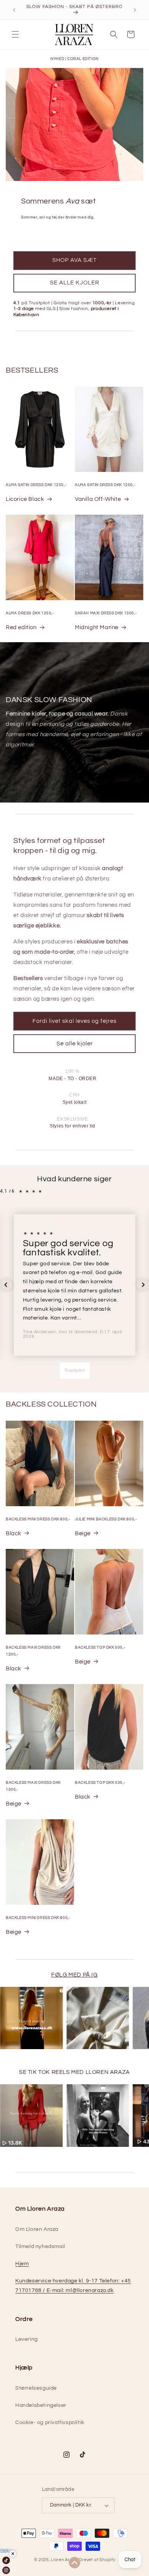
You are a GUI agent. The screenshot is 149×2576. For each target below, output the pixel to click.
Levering (27, 2339)
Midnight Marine (97, 627)
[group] (31, 2018)
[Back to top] (74, 2563)
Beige (83, 1533)
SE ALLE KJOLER (75, 283)
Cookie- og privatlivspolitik (50, 2423)
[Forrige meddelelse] (14, 10)
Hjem (22, 2264)
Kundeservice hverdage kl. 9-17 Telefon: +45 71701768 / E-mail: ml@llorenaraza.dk (73, 2286)
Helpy (6, 2550)
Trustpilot (75, 1370)
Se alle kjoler (75, 1044)
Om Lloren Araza (37, 2229)
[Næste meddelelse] (135, 10)
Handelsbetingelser (41, 2405)
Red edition (21, 627)
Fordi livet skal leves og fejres (74, 1021)
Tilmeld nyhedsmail (40, 2247)
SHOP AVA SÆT (74, 260)
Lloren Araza (64, 2560)
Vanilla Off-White (98, 499)
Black (14, 1533)
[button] (15, 34)
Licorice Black (25, 499)
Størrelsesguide (36, 2388)
